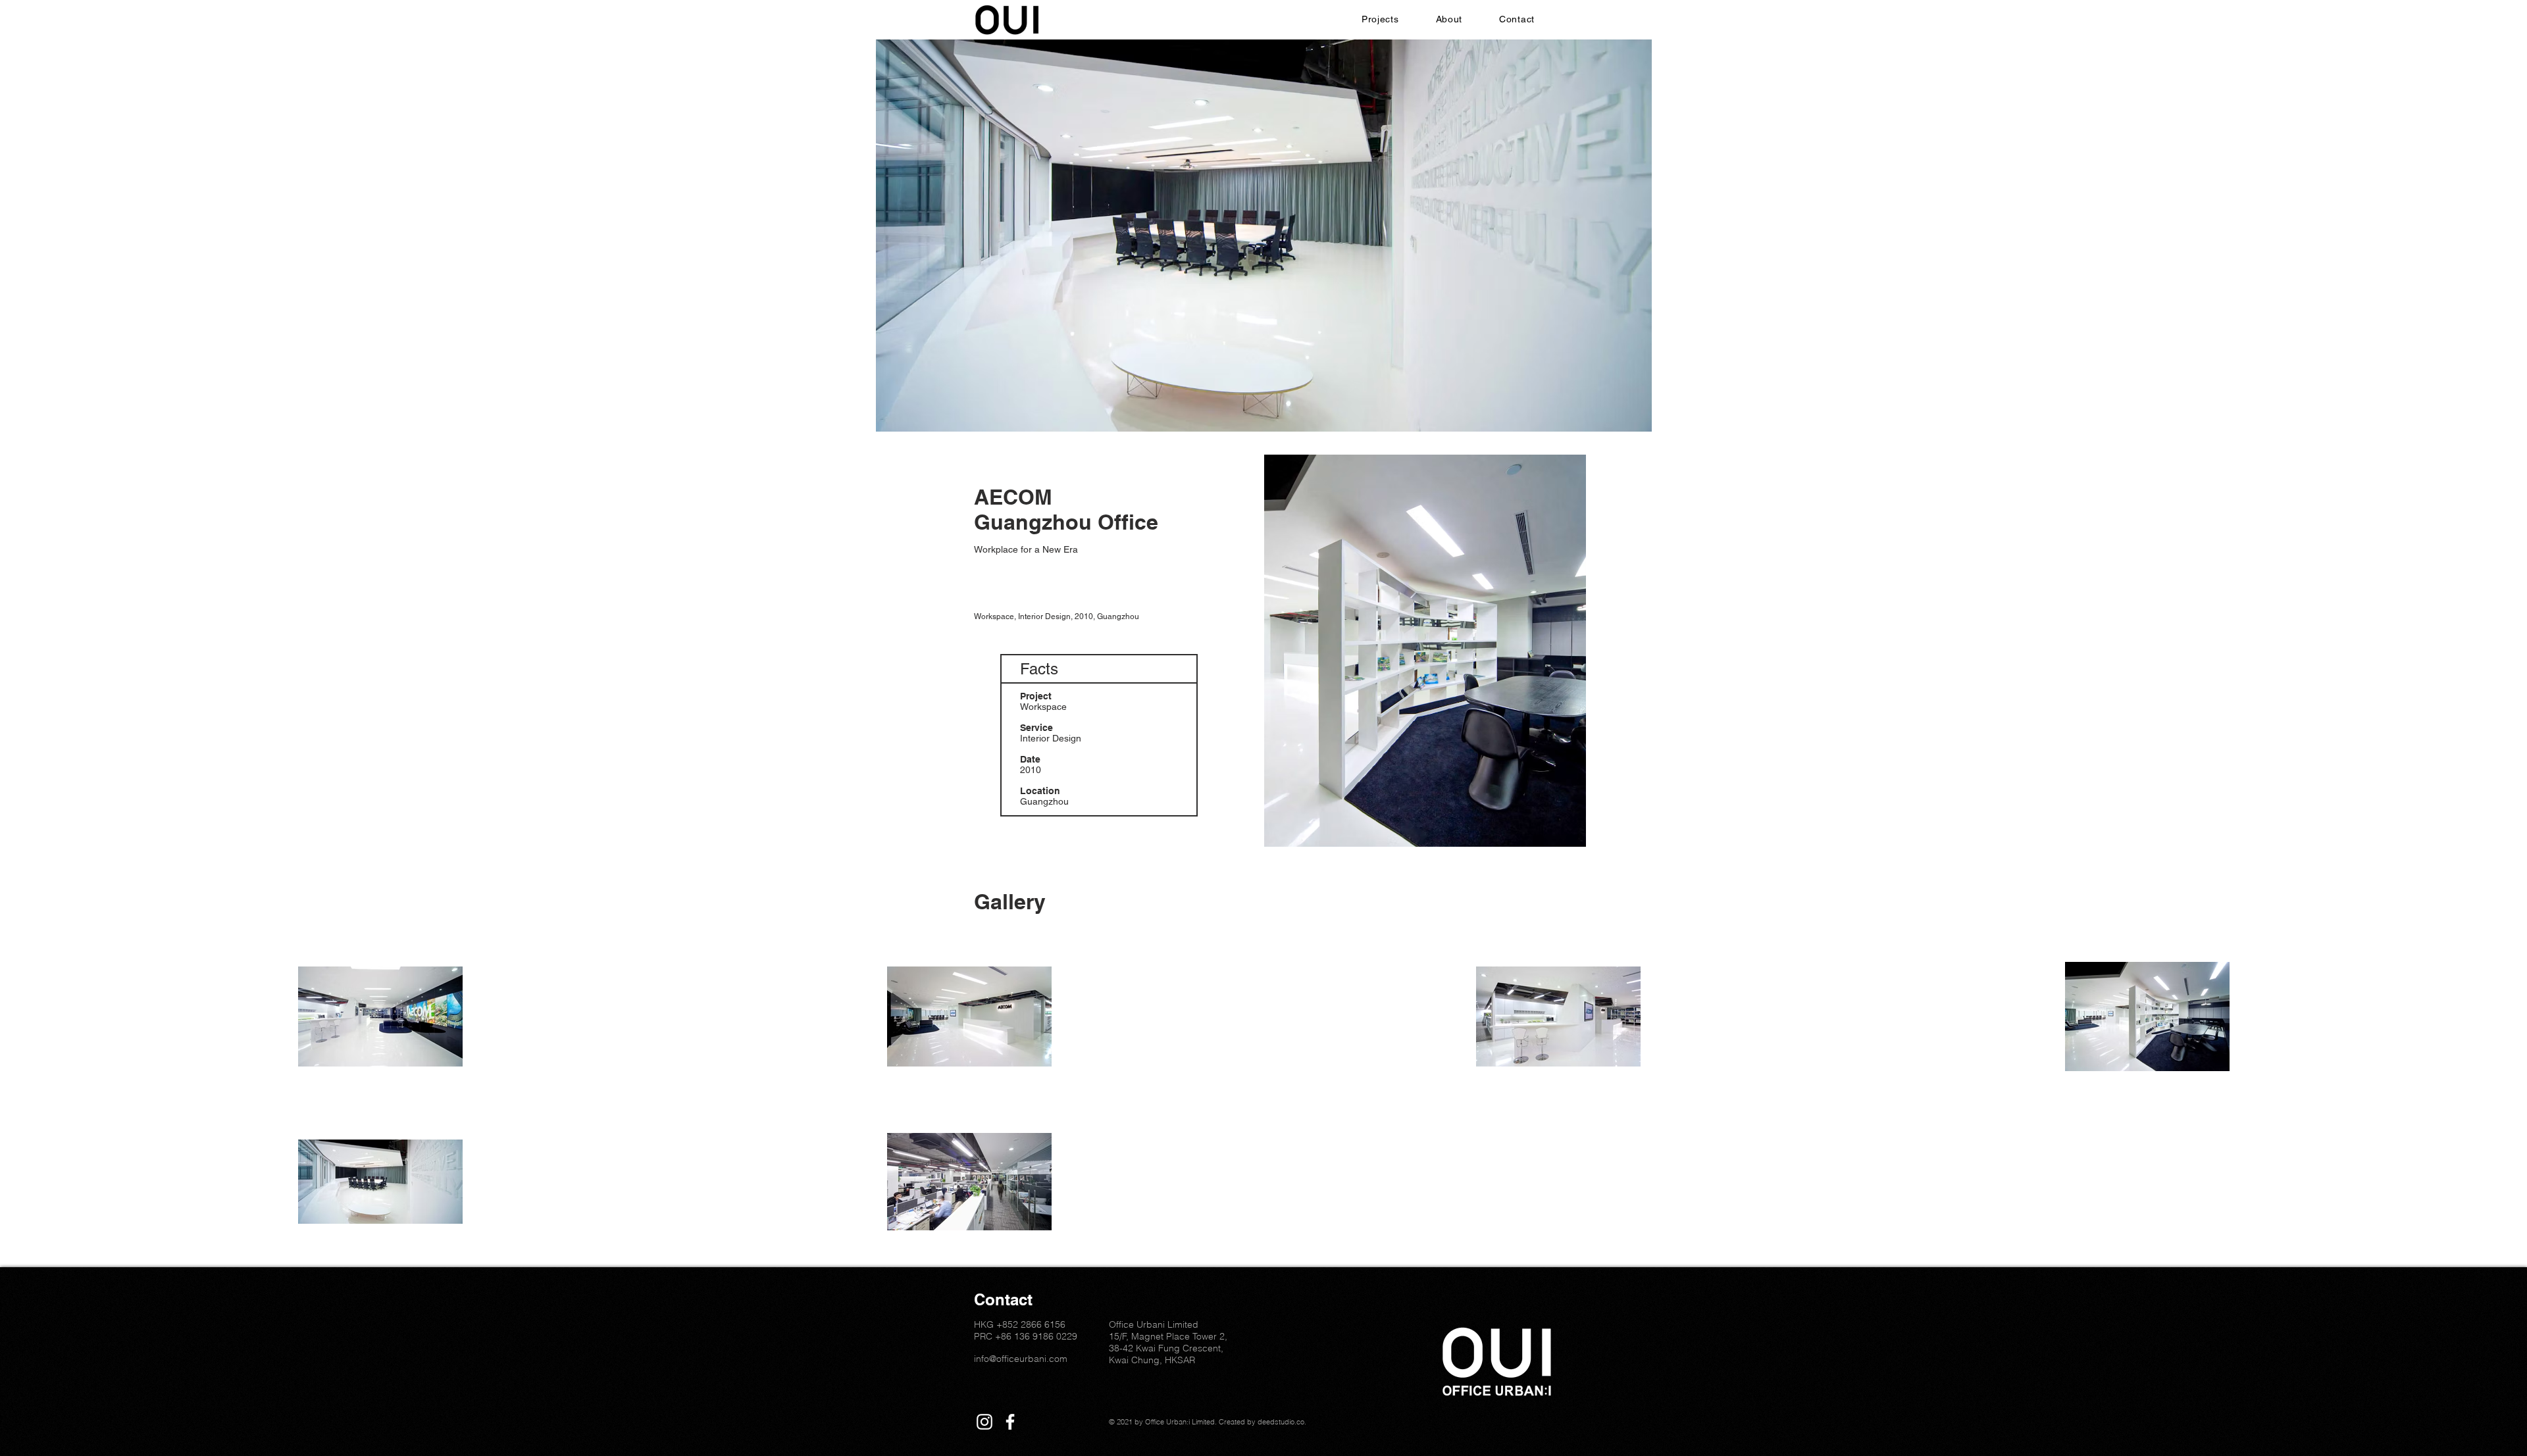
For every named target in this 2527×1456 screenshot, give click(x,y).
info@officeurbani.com (1021, 1359)
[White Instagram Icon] (984, 1422)
